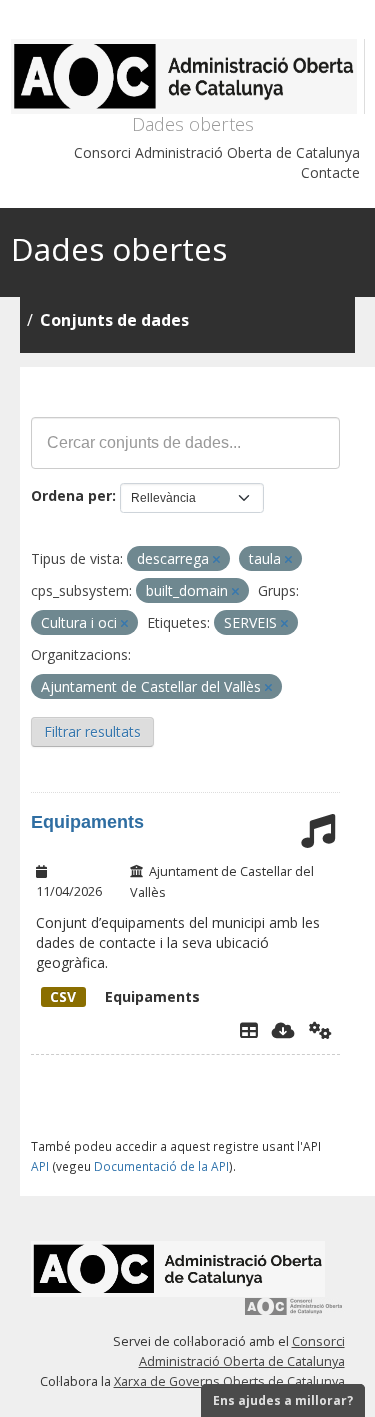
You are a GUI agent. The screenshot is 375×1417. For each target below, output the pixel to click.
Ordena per (71, 495)
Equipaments (87, 822)
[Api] (320, 1030)
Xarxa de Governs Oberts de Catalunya (229, 1381)
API (40, 1166)
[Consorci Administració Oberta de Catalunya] (294, 1313)
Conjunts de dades (114, 320)
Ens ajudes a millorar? (283, 1400)
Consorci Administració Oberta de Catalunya (217, 152)
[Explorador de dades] (249, 1030)
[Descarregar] (283, 1030)
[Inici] (188, 76)
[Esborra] (216, 559)
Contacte (330, 172)
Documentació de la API (161, 1166)
